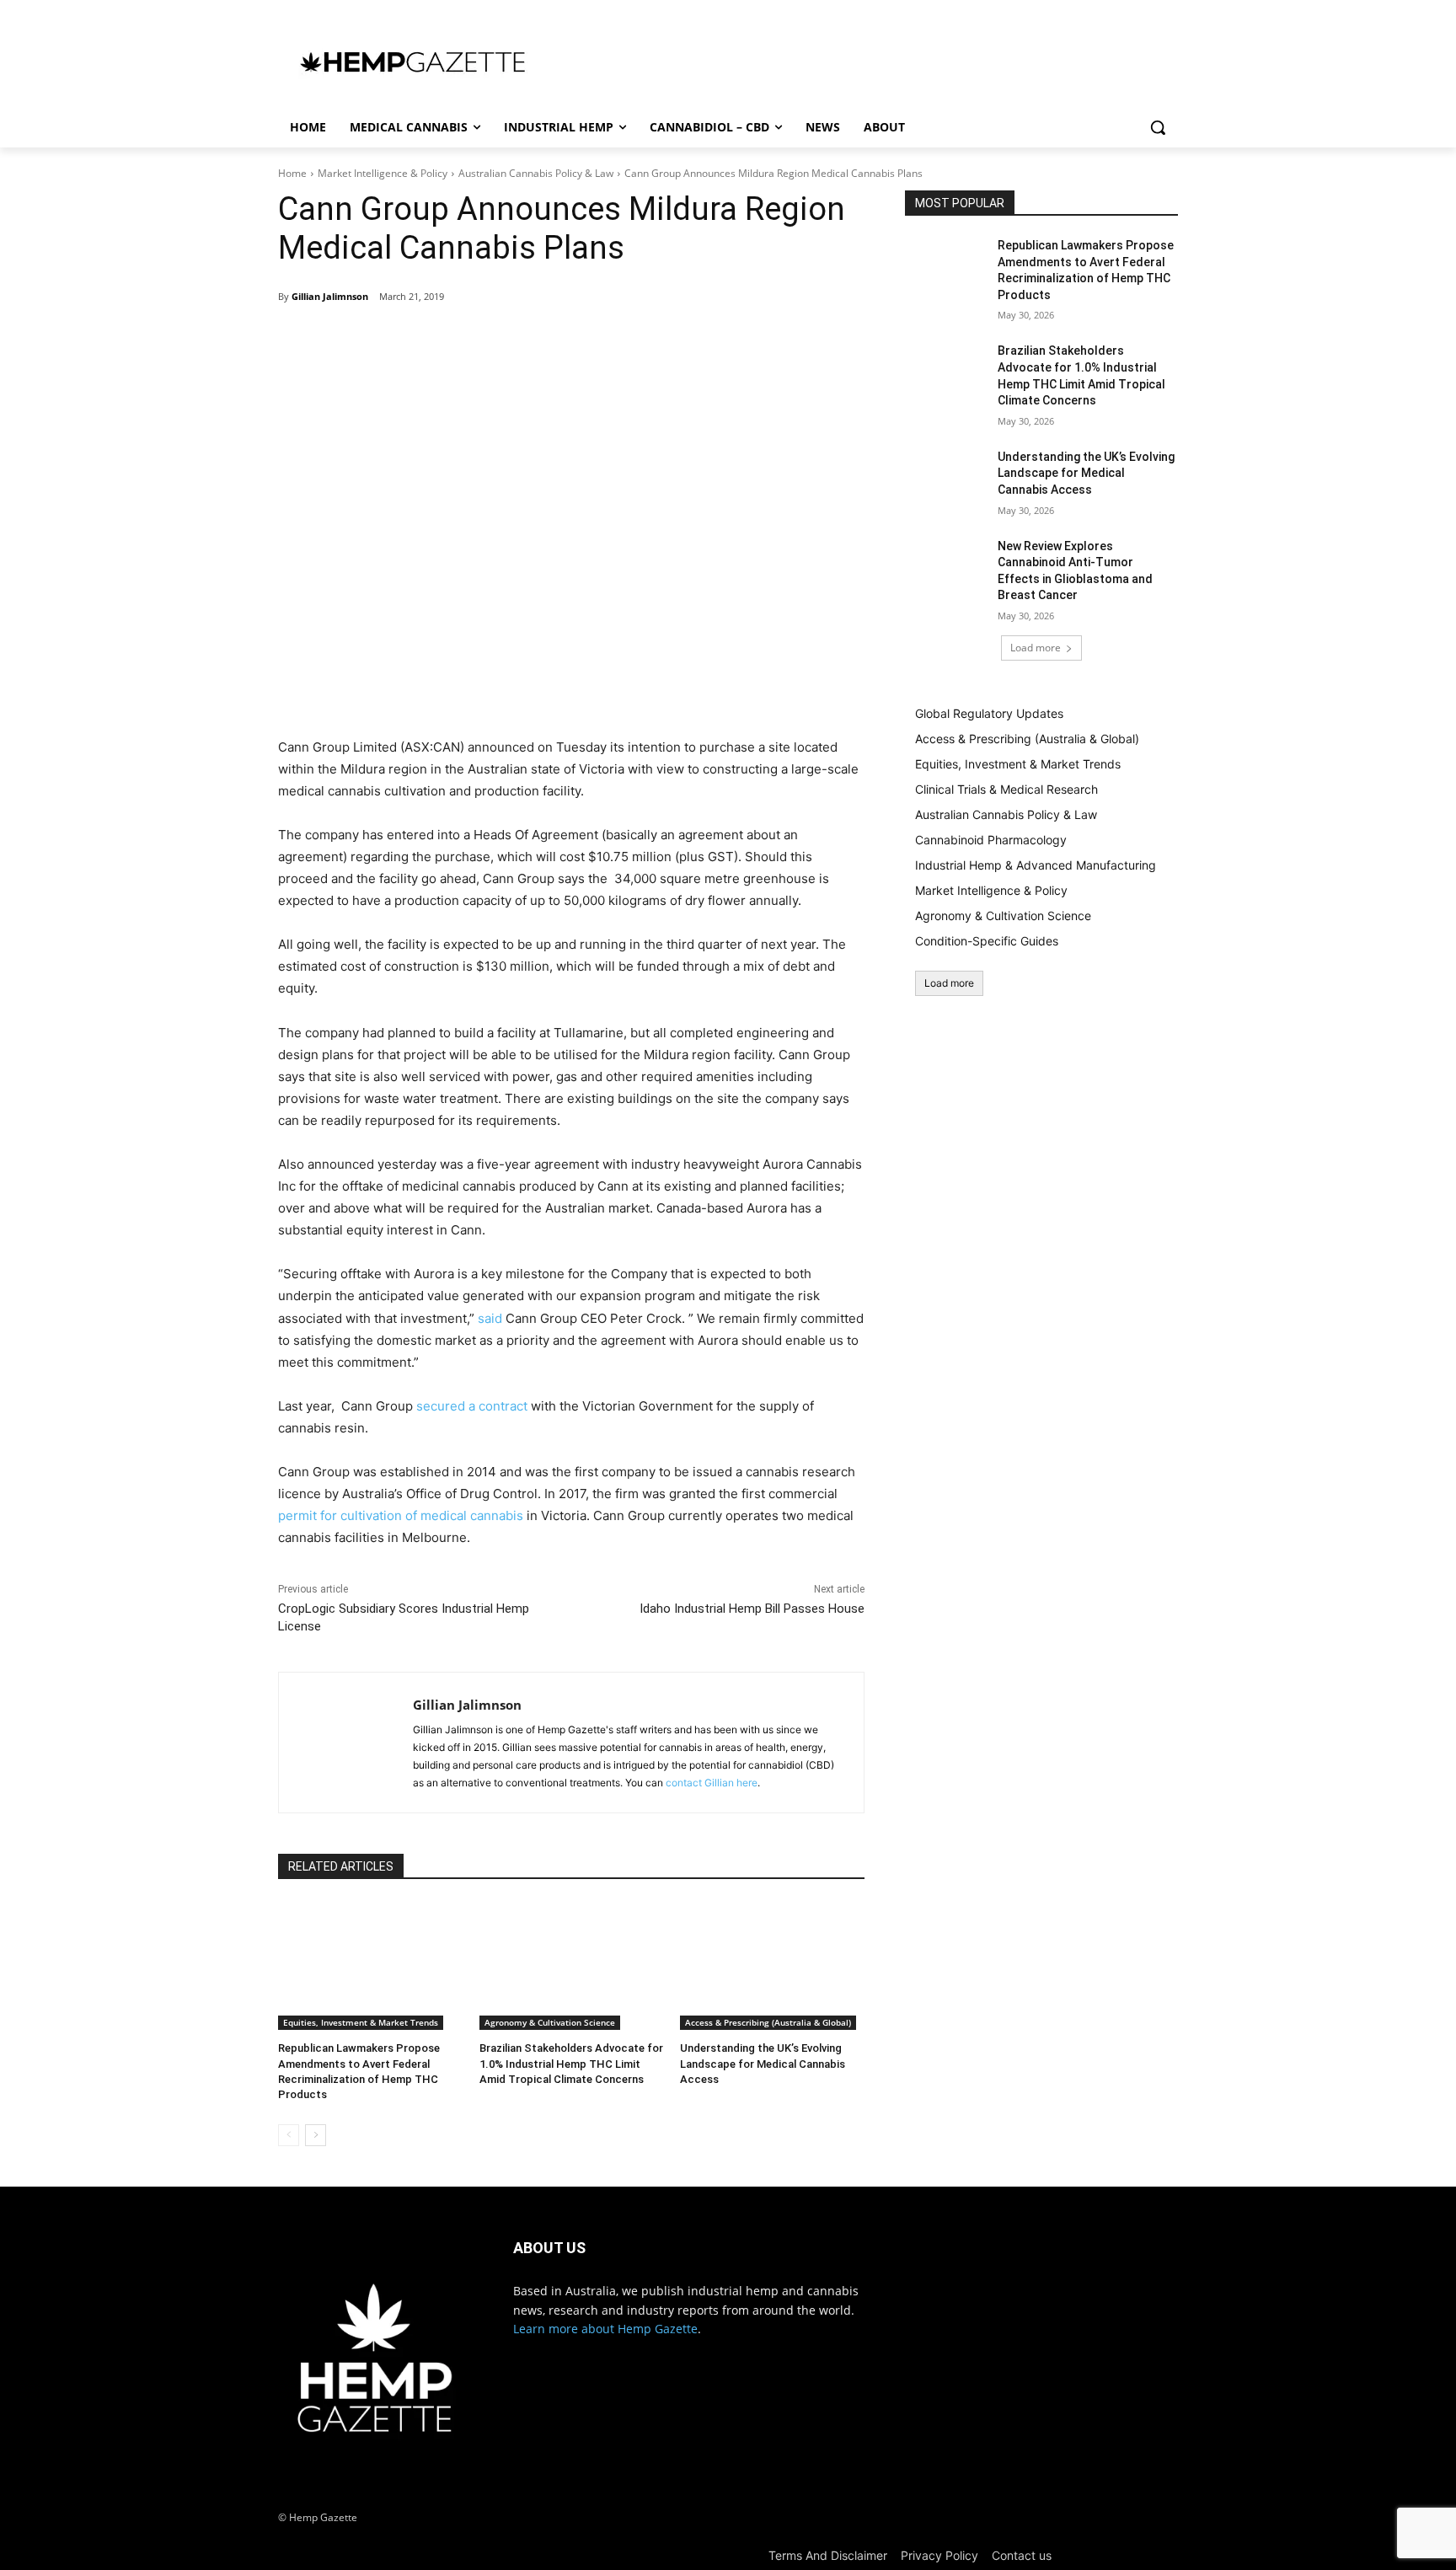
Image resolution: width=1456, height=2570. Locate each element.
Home (292, 173)
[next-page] (316, 2135)
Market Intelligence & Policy (383, 173)
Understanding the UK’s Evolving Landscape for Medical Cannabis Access (763, 2063)
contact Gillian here (712, 1783)
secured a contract (472, 1406)
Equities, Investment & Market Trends (361, 2022)
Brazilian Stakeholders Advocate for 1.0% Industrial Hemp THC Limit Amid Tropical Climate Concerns (571, 2063)
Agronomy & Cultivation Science (550, 2022)
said (490, 1318)
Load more (1036, 648)
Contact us (1022, 2555)
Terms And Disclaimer (828, 2555)
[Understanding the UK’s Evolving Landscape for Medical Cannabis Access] (772, 1965)
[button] (1158, 127)
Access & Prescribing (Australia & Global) (768, 2022)
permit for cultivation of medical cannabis (401, 1515)
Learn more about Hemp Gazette (605, 2329)
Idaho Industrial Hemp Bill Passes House (752, 1609)
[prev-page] (289, 2135)
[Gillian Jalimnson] (346, 1743)
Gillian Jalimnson (330, 296)
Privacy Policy (939, 2555)
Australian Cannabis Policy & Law (536, 173)
